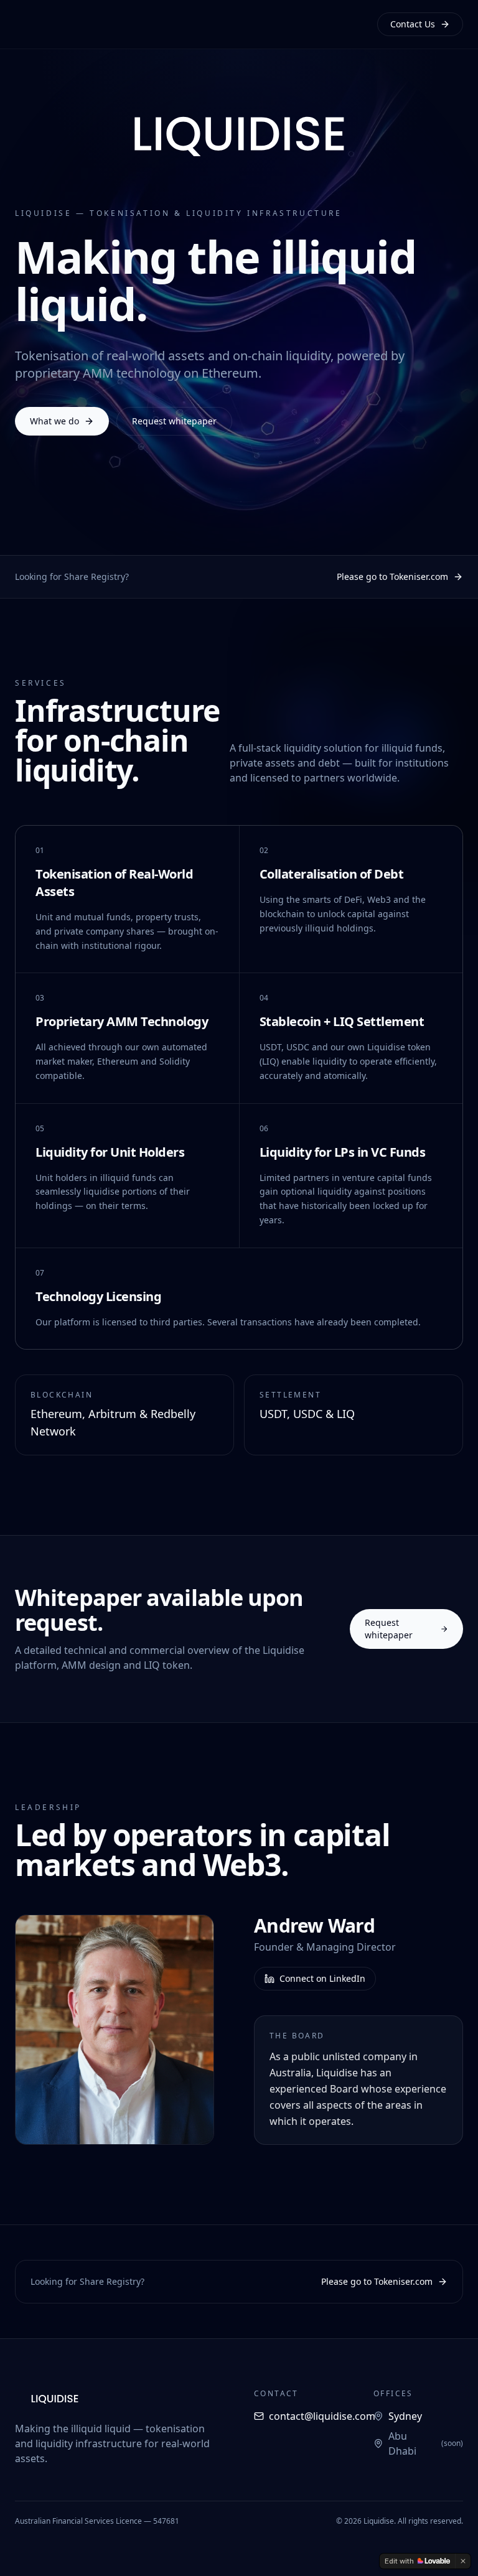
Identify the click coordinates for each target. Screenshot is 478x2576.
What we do (54, 421)
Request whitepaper (174, 421)
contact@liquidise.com (322, 2416)
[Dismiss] (463, 2561)
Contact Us (413, 24)
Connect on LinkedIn (322, 1978)
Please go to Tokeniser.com (392, 576)
